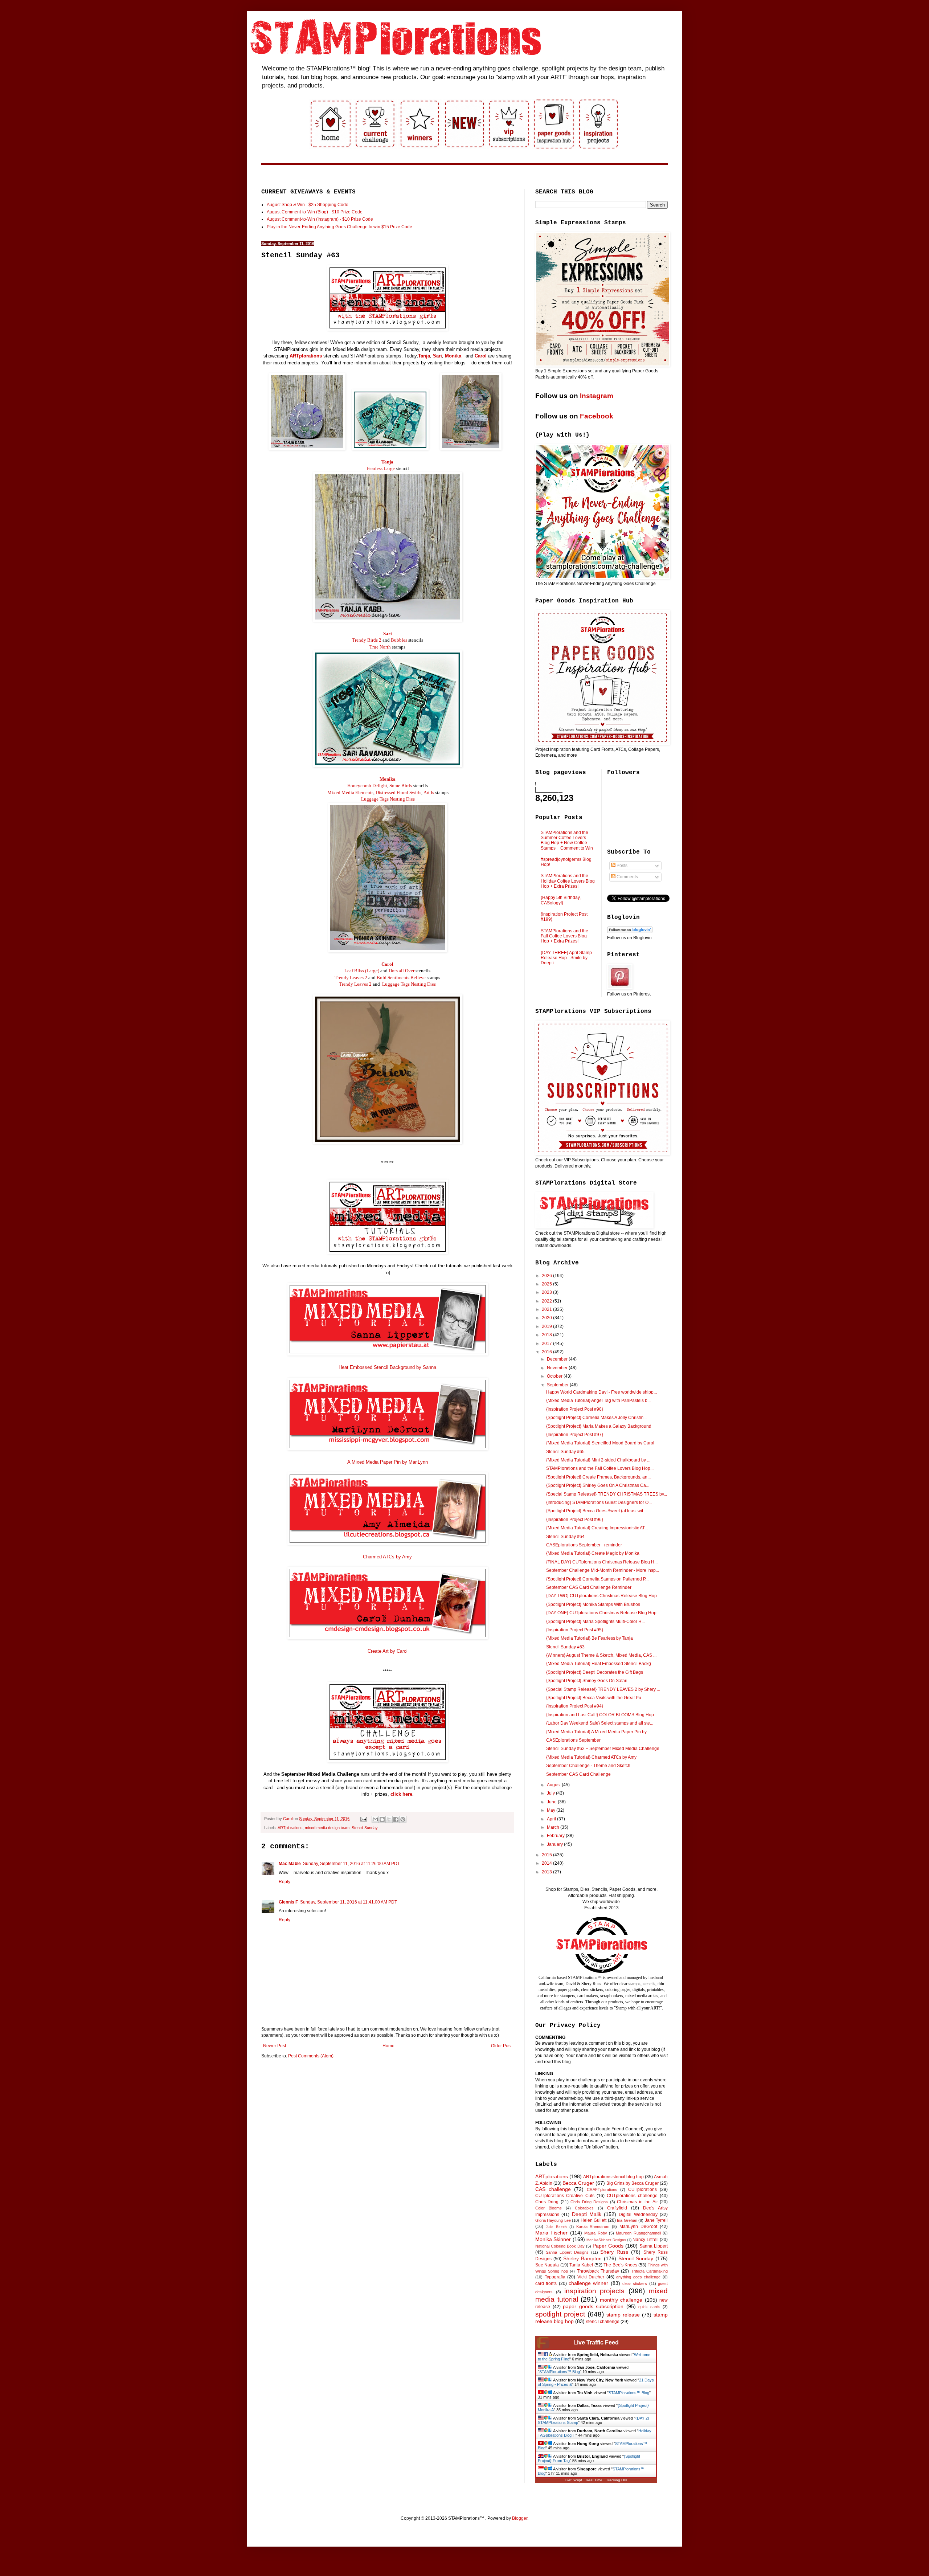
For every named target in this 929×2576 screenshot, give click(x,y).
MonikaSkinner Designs (606, 2240)
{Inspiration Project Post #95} (575, 1630)
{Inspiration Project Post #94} (575, 1706)
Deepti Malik (587, 2214)
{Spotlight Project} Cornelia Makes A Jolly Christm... (596, 1418)
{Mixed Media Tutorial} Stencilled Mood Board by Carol (600, 1443)
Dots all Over (402, 971)
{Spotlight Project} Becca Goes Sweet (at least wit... (596, 1511)
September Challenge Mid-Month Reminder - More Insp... (603, 1570)
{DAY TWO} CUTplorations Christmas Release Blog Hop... (603, 1596)
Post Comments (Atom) (311, 2056)
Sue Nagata (547, 2265)
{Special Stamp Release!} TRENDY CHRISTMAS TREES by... (607, 1494)
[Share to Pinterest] (403, 1819)
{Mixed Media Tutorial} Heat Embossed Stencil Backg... (600, 1664)
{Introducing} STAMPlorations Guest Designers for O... (599, 1502)
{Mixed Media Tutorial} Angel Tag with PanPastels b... (598, 1401)
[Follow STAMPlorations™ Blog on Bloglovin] (630, 932)
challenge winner (588, 2283)
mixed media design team (327, 1828)
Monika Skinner (553, 2239)
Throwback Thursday (598, 2271)
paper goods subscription (593, 2306)
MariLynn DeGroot (638, 2227)
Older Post (501, 2046)
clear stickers (635, 2283)
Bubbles (399, 640)
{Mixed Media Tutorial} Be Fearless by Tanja (590, 1638)
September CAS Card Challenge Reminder (589, 1587)
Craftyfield (617, 2208)
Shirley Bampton (582, 2258)
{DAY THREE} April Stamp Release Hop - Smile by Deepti (566, 958)
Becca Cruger (578, 2183)
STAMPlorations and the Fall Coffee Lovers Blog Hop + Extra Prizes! (564, 936)
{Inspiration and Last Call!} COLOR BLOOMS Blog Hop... (602, 1715)
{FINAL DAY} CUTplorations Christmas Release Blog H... (602, 1562)
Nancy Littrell (645, 2240)
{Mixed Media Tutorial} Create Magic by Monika (593, 1553)
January (555, 1844)
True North (380, 647)
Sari (437, 356)
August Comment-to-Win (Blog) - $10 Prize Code (315, 212)
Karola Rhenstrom (593, 2227)
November (558, 1368)
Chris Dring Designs (589, 2202)
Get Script (574, 2480)
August (554, 1785)
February (556, 1836)
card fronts (546, 2283)
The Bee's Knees (620, 2265)
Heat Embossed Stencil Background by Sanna (387, 1367)
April (552, 1819)
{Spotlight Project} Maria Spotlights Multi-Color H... (596, 1622)
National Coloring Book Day (560, 2246)
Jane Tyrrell (656, 2220)
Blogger (520, 2518)
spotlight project (560, 2314)
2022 (547, 1301)
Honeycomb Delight (367, 786)
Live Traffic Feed (596, 2342)
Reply (285, 1882)
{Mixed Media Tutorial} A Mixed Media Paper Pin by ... (599, 1732)
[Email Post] (363, 1819)
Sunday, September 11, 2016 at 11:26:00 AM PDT (351, 1864)
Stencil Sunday (365, 1828)
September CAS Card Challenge (578, 1774)
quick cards (649, 2307)
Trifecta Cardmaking (649, 2271)
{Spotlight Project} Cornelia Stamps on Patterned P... (597, 1579)
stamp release (623, 2315)
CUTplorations (642, 2189)
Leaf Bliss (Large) (362, 971)
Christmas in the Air (637, 2202)
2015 (547, 1855)
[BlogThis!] (382, 1819)
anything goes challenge (638, 2277)
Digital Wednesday (638, 2215)
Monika (453, 356)
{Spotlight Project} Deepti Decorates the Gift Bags (595, 1672)
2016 (547, 1352)
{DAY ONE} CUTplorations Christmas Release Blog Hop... (603, 1613)
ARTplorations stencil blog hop (613, 2177)
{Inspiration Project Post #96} (575, 1520)
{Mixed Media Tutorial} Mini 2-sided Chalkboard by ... (598, 1460)
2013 (547, 1872)
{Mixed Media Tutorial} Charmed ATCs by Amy (591, 1757)
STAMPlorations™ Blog (560, 2372)
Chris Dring (547, 2202)
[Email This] (375, 1819)
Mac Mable (290, 1864)
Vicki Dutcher (591, 2277)
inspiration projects (595, 2291)
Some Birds (401, 786)
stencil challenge (603, 2322)
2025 (547, 1284)
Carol (481, 356)
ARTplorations (306, 356)
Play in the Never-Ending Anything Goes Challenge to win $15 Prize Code (339, 227)
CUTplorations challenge (632, 2196)
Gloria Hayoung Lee (553, 2220)
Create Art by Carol (388, 1651)
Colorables (584, 2208)
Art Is (429, 792)
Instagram (597, 396)
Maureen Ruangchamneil (638, 2233)
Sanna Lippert (654, 2246)
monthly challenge (621, 2300)
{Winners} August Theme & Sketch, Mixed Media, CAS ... (601, 1655)
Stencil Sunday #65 (565, 1452)
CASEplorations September (573, 1740)
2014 (547, 1863)
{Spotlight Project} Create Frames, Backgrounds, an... (598, 1477)
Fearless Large (381, 468)
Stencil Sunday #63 (565, 1647)
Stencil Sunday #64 (565, 1537)
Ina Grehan (627, 2220)
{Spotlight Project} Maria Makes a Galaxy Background (599, 1426)
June (552, 1802)
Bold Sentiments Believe (401, 978)
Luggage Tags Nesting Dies (388, 799)
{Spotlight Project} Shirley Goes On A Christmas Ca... (598, 1485)
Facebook (597, 416)
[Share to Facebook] (396, 1819)
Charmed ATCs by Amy (387, 1557)
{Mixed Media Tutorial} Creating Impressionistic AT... (597, 1528)
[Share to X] (389, 1819)
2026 (547, 1276)
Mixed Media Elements (350, 792)
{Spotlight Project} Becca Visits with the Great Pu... (595, 1698)
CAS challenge (553, 2189)
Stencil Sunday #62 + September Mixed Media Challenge (603, 1749)
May (552, 1810)
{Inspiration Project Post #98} (575, 1409)
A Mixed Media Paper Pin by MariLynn (388, 1462)
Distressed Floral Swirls (398, 792)
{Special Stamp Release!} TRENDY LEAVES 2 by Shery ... (603, 1689)
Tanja (424, 356)
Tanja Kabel (581, 2265)
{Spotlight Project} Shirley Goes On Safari (587, 1681)
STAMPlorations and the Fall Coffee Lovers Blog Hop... (600, 1468)
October (555, 1376)
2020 (547, 1318)
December (558, 1359)
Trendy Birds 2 (367, 640)
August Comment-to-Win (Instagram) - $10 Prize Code (320, 219)
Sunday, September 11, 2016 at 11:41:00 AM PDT (349, 1902)
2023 (547, 1292)
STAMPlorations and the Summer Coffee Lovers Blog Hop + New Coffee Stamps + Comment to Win (567, 840)
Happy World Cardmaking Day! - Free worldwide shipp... (601, 1392)
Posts (621, 866)
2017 (547, 1344)
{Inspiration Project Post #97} (575, 1435)
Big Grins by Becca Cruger (633, 2183)
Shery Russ (614, 2252)
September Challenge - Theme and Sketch (588, 1766)
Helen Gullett (594, 2220)
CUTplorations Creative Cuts (565, 2196)
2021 (547, 1309)
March (554, 1827)
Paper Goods (608, 2246)
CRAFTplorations (602, 2189)
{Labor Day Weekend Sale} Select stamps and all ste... (600, 1723)
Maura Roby (596, 2233)
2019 (547, 1326)
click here (401, 1794)
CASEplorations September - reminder (584, 1545)
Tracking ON (616, 2480)
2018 (547, 1335)
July (551, 1793)
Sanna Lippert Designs (567, 2252)
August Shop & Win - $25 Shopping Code (308, 205)
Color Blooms (549, 2208)
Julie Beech (556, 2227)
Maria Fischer (551, 2233)
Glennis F (288, 1902)
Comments (627, 877)
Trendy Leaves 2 (351, 978)
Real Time (594, 2480)
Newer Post (275, 2046)
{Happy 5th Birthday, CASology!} (561, 900)
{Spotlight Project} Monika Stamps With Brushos (593, 1604)
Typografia (555, 2277)
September (558, 1385)
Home (388, 2046)
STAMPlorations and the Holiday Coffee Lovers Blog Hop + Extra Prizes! (568, 881)
